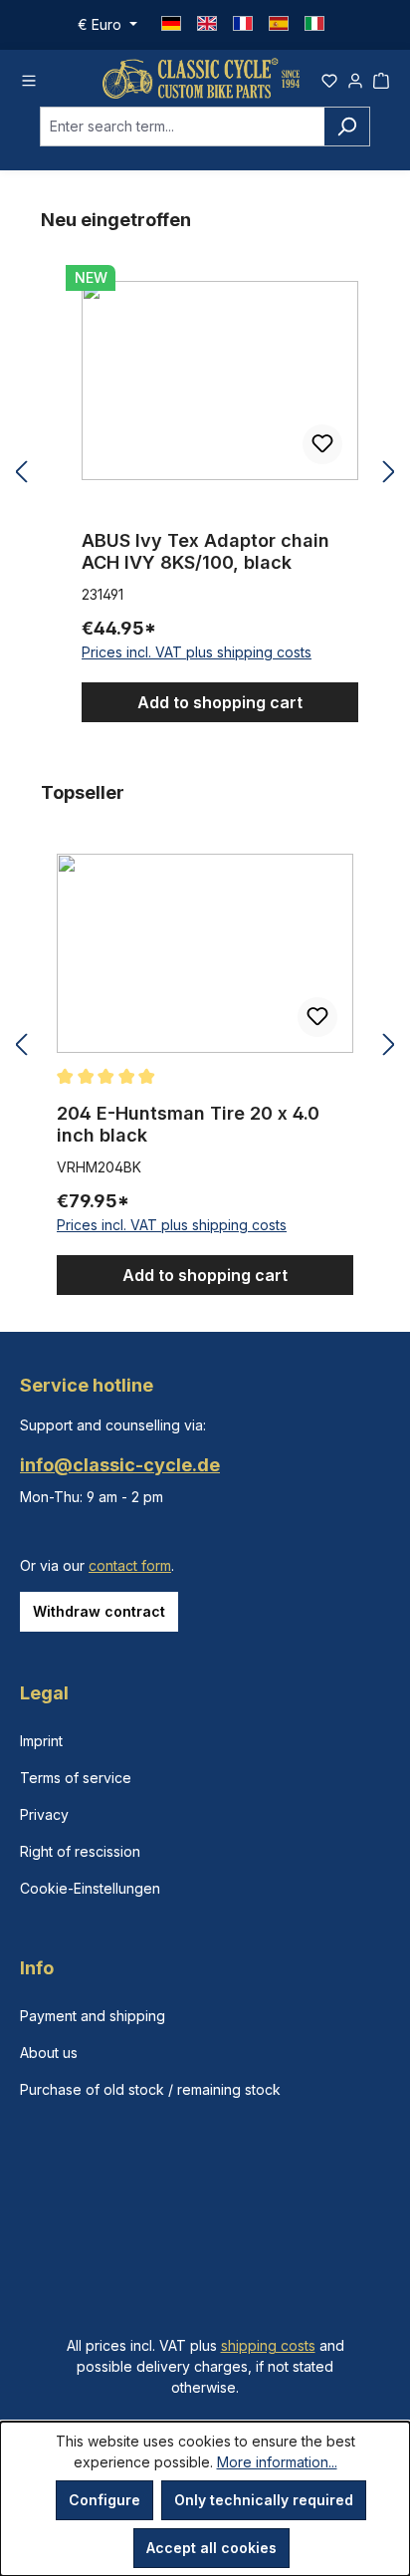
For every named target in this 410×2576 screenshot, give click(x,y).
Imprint (41, 1741)
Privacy (44, 1814)
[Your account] (355, 78)
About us (49, 2053)
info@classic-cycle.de (120, 1465)
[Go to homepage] (201, 78)
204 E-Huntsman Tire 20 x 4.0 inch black (188, 1124)
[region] (205, 473)
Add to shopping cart (220, 702)
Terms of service (76, 1778)
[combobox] (182, 127)
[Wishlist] (329, 78)
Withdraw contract (99, 1611)
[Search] (347, 127)
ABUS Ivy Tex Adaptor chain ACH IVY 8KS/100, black (205, 551)
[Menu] (29, 78)
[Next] (389, 473)
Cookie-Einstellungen (90, 1888)
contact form (130, 1565)
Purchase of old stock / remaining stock (150, 2089)
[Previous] (21, 473)
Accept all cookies (211, 2548)
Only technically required (264, 2500)
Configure (104, 2500)
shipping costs (268, 2345)
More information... (277, 2462)
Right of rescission (80, 1851)
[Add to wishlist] (322, 444)
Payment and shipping (93, 2016)
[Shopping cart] (381, 78)
